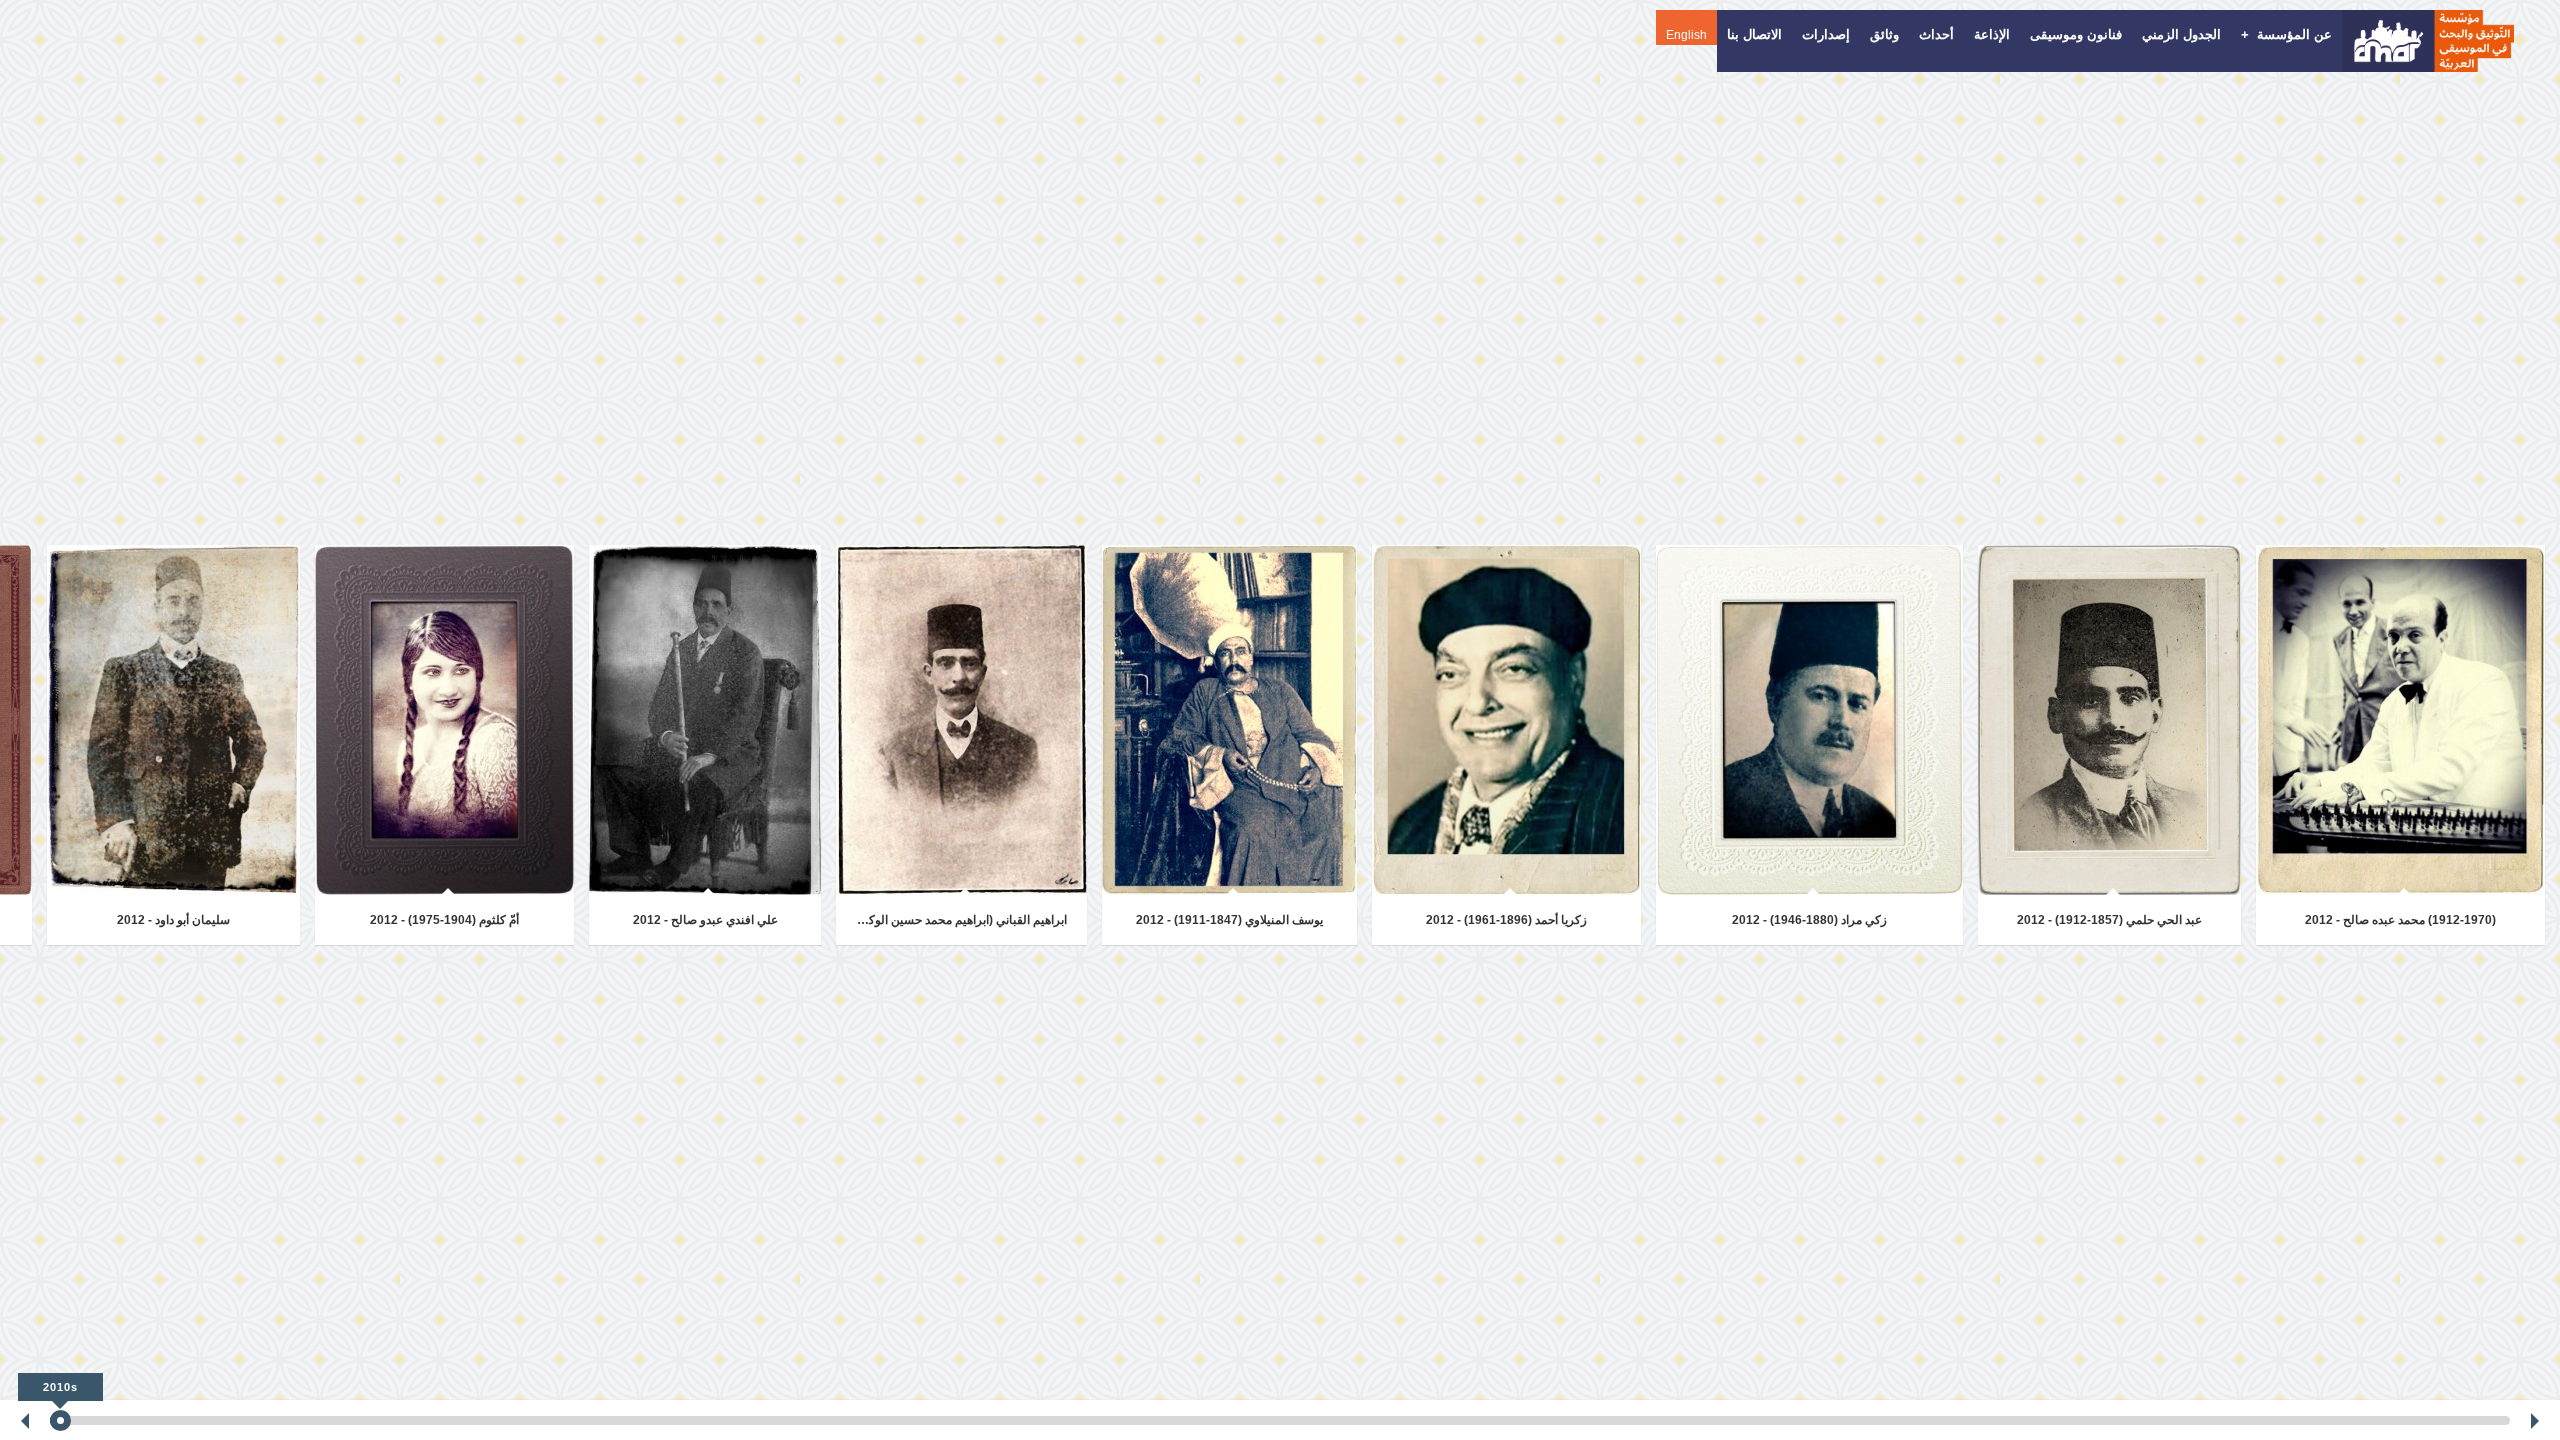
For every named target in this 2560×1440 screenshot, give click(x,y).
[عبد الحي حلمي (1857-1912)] (2109, 720)
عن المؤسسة (2286, 34)
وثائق (1884, 34)
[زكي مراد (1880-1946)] (1809, 720)
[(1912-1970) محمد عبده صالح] (2400, 720)
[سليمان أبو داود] (173, 720)
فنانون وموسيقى (2076, 34)
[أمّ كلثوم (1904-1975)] (444, 720)
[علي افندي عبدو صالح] (705, 720)
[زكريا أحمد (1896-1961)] (1506, 720)
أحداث (1936, 34)
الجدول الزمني (2181, 34)
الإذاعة (1992, 34)
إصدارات (1826, 34)
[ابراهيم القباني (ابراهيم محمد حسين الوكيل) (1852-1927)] (961, 720)
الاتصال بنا (1754, 34)
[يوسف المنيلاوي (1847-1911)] (1229, 720)
